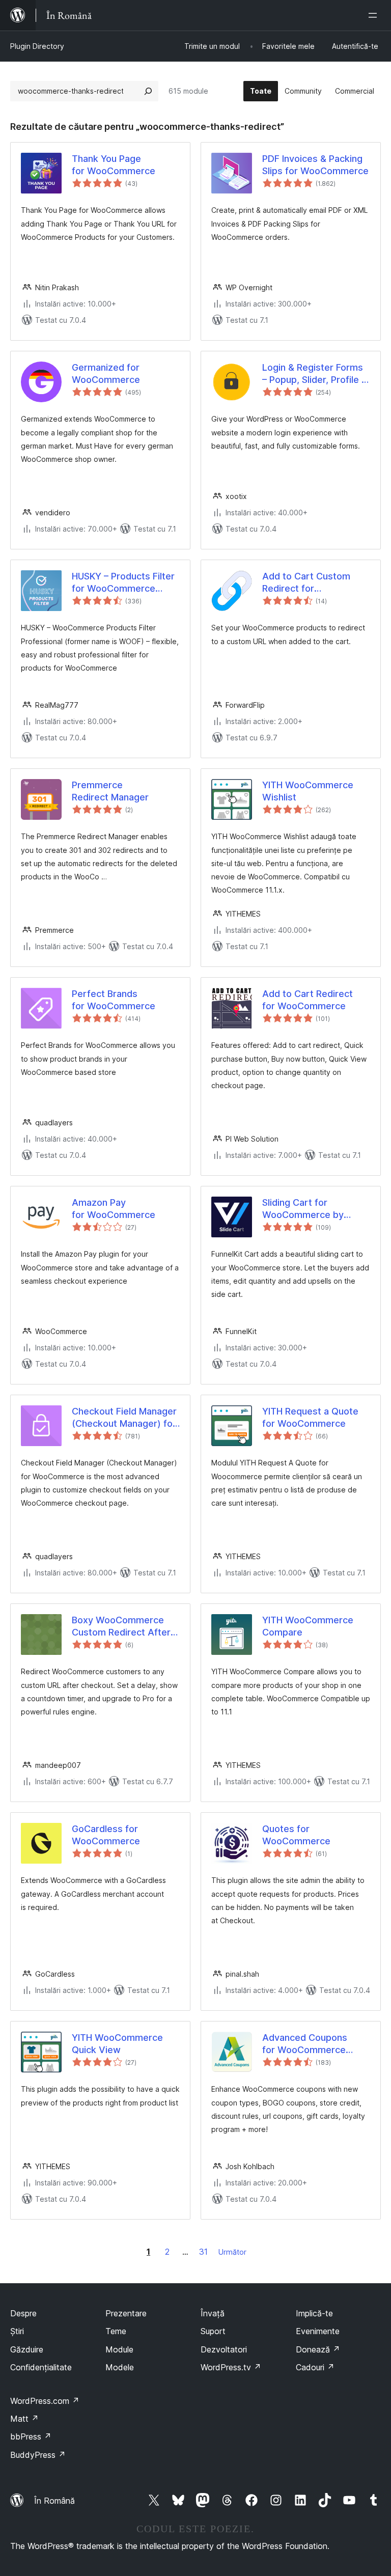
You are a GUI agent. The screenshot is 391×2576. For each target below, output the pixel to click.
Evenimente (318, 2331)
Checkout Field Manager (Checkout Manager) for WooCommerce (124, 1418)
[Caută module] (148, 91)
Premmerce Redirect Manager (110, 791)
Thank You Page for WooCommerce (114, 164)
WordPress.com (45, 2401)
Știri (17, 2331)
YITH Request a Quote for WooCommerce (310, 1417)
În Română (54, 2501)
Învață (213, 2313)
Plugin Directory (37, 46)
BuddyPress (38, 2455)
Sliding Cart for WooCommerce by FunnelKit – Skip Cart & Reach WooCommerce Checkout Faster (311, 1209)
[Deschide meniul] (375, 15)
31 (203, 2252)
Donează (318, 2349)
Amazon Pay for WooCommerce (114, 1208)
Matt (24, 2419)
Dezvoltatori (224, 2349)
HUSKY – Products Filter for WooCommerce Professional (123, 583)
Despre (23, 2313)
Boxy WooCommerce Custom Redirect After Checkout (121, 1626)
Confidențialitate (41, 2367)
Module (119, 2349)
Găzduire (27, 2349)
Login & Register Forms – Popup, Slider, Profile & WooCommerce (315, 374)
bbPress (31, 2436)
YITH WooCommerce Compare (308, 1626)
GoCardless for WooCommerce (106, 1835)
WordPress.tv (231, 2367)
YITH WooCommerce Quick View (117, 2043)
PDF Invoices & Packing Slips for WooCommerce (315, 164)
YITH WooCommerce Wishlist (308, 791)
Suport (213, 2331)
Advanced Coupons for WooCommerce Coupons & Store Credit (314, 2044)
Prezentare (126, 2313)
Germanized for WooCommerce (106, 373)
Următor (232, 2252)
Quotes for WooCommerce (296, 1835)
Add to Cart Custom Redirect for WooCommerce (306, 583)
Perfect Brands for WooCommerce (114, 1000)
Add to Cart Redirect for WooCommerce (308, 1000)
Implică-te (314, 2313)
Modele (120, 2367)
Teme (116, 2331)
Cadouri (315, 2367)
